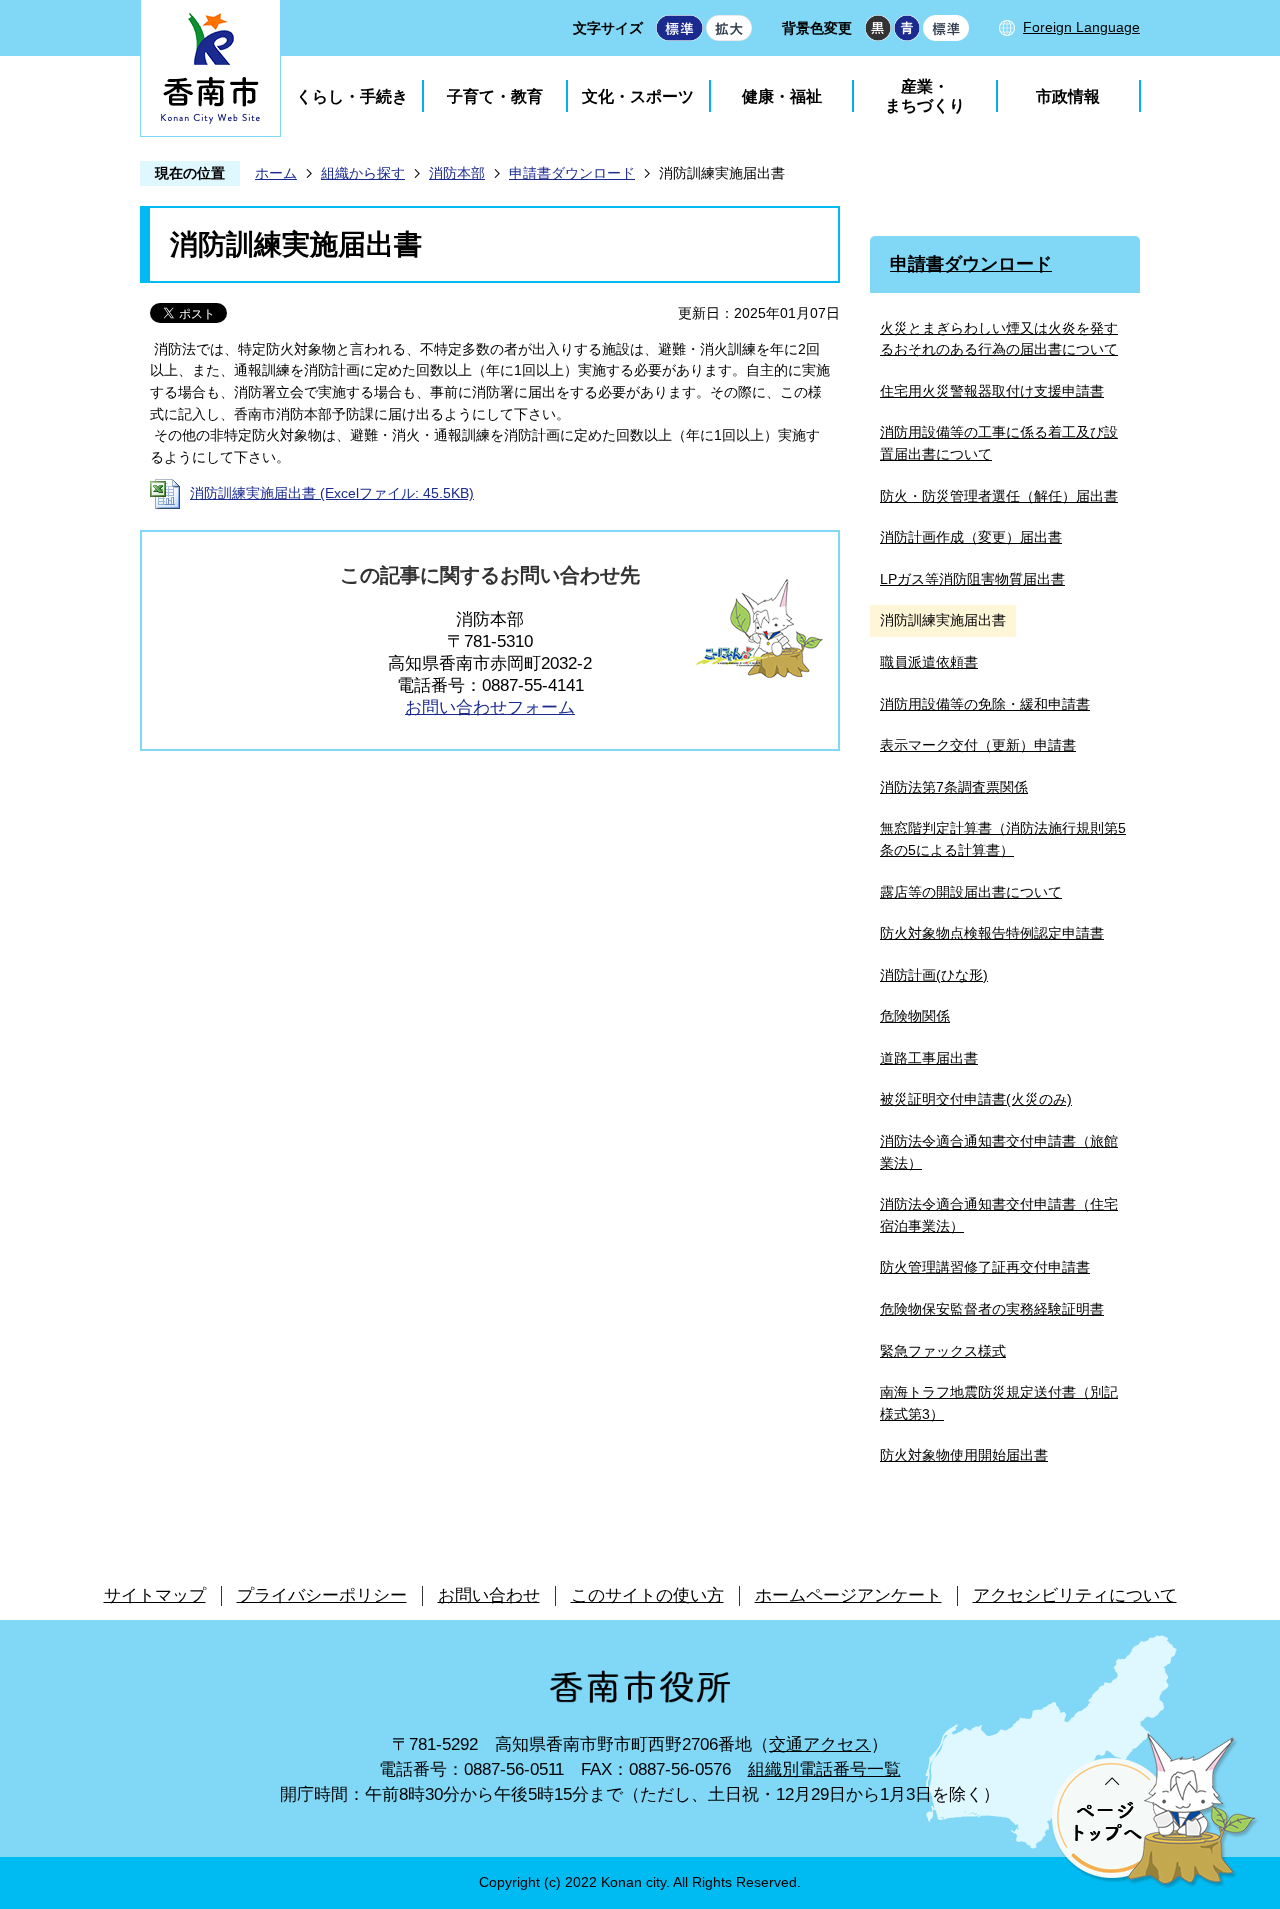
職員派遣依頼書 (929, 662)
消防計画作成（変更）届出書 (971, 537)
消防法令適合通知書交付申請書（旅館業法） (999, 1152)
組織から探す (363, 173)
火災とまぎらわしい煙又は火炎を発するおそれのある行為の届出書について (999, 339)
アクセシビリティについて (1075, 1595)
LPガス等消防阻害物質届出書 (972, 579)
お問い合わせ (489, 1595)
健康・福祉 (782, 96)
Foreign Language (1081, 27)
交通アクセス (820, 1744)
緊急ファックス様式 (943, 1351)
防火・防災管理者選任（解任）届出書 (999, 496)
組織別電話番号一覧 (824, 1769)
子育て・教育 (495, 96)
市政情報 (1068, 96)
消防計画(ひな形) (934, 975)
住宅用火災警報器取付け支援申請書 (992, 391)
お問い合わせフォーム (490, 707)
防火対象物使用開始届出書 (964, 1455)
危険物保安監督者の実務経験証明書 (992, 1309)
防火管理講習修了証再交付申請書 (985, 1267)
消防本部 (457, 173)
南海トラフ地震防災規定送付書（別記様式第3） (999, 1403)
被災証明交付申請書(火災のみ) (976, 1099)
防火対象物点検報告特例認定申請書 (992, 933)
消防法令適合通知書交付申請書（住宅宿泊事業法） (999, 1215)
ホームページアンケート (848, 1595)
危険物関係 (915, 1016)
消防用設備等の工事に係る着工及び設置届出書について (999, 443)
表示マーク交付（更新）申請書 (978, 745)
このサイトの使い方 (647, 1595)
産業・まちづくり (925, 96)
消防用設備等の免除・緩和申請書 (985, 704)
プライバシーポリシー (322, 1595)
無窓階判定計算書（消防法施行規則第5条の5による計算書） (1003, 839)
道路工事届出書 (929, 1058)
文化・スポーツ (638, 96)
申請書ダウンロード (572, 173)
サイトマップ (155, 1595)
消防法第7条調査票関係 (954, 787)
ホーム (276, 173)
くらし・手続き (352, 96)
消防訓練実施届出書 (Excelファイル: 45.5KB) (332, 493)
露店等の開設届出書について (971, 892)
